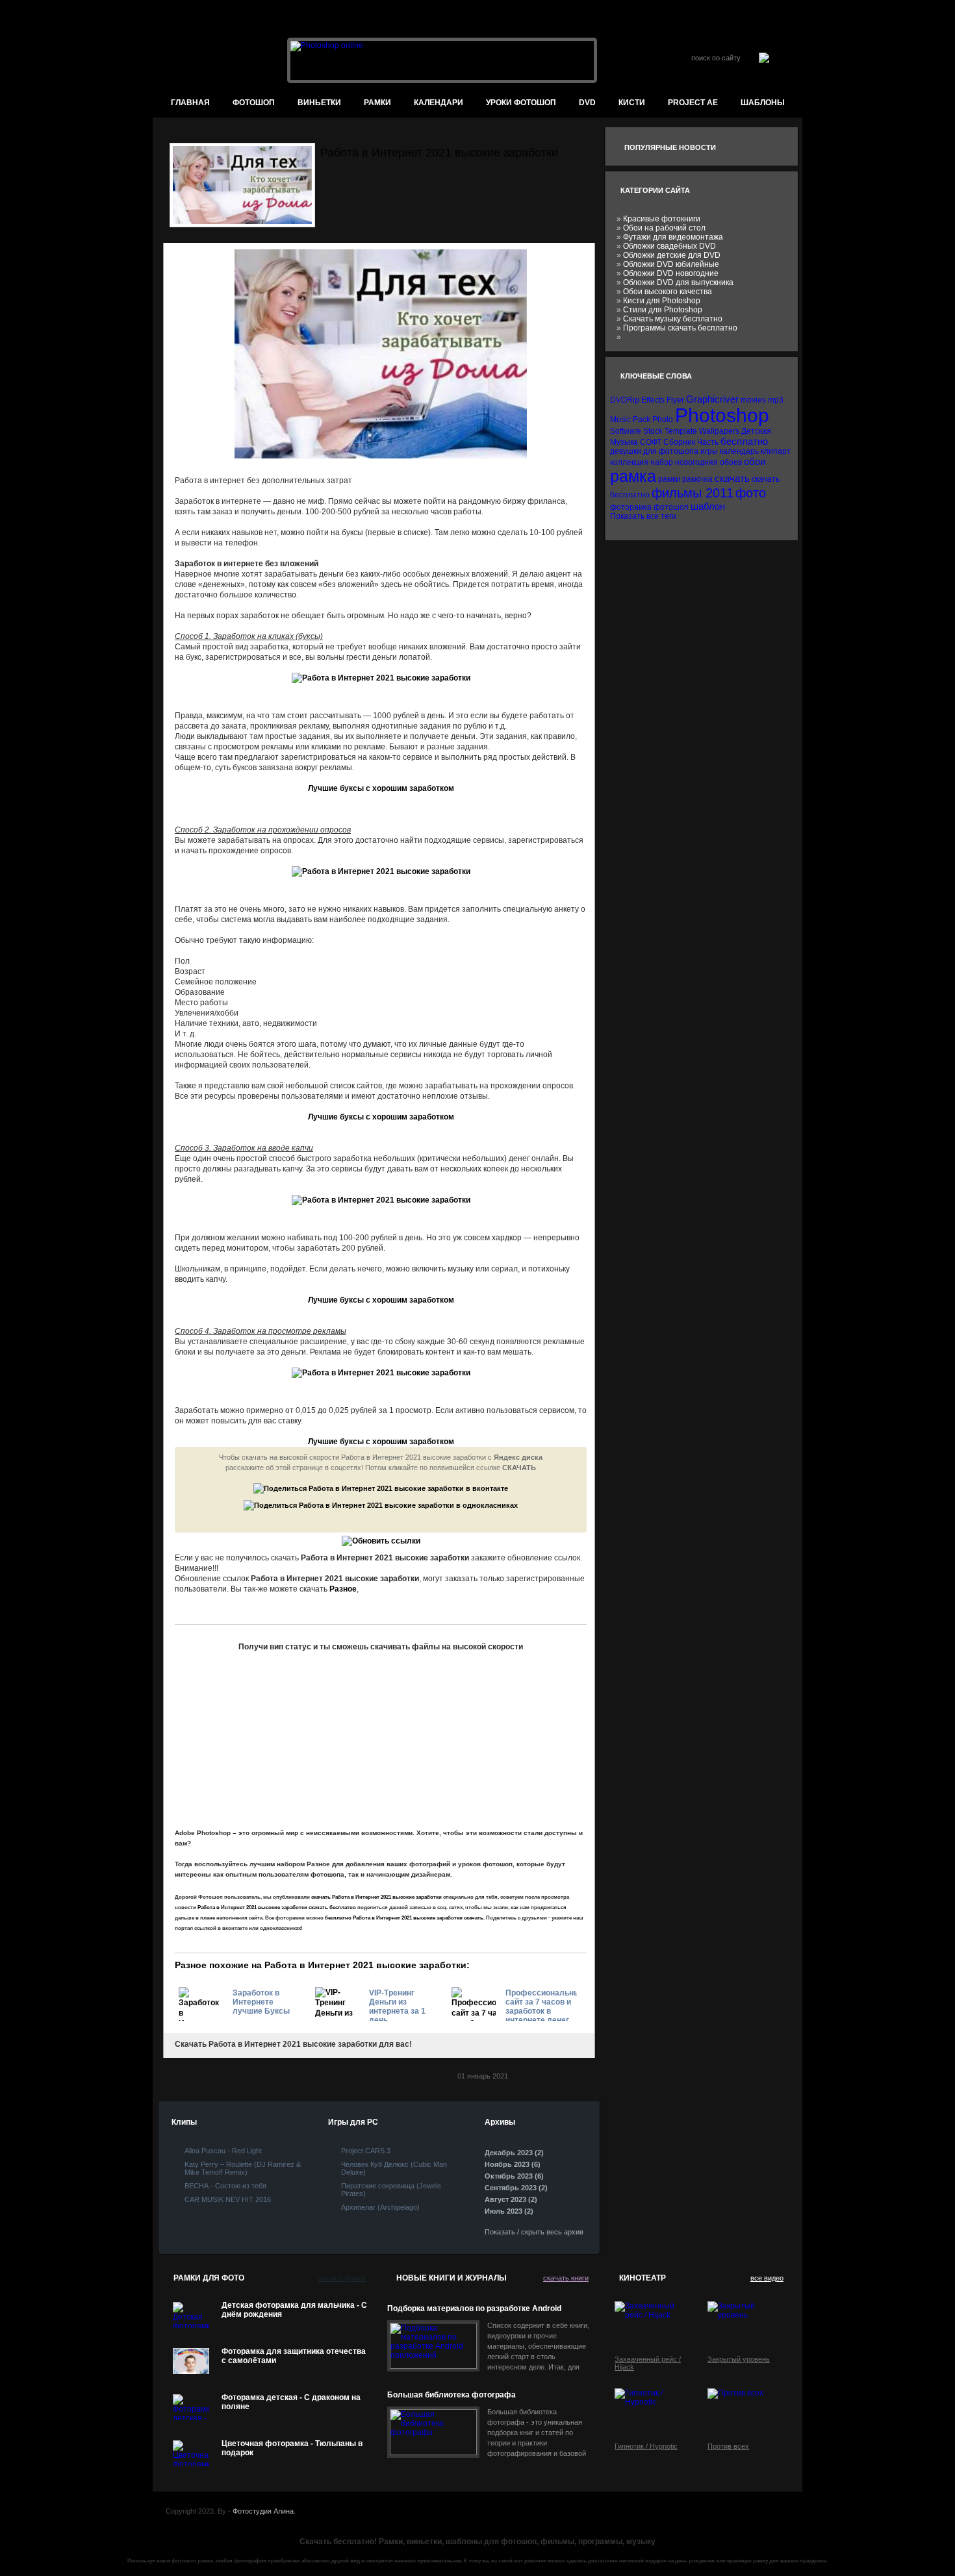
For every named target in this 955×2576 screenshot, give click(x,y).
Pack (642, 419)
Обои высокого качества (668, 292)
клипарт (776, 451)
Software (626, 431)
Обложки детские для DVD (672, 255)
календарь (739, 451)
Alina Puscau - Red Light (223, 2151)
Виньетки (319, 103)
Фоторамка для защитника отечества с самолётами (294, 2356)
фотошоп (254, 103)
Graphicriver (712, 399)
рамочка (697, 479)
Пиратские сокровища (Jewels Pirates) (391, 2190)
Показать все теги (643, 516)
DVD (587, 103)
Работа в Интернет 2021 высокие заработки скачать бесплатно (277, 1907)
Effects (653, 400)
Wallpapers (719, 431)
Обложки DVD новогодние (671, 273)
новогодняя (696, 462)
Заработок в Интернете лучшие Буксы (261, 2002)
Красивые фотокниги (662, 219)
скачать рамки (342, 2278)
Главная (190, 103)
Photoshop (722, 415)
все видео (767, 2278)
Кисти (632, 103)
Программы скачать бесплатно (680, 328)
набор (662, 462)
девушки (626, 451)
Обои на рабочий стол (664, 228)
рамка (633, 476)
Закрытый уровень (739, 2359)
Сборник (679, 442)
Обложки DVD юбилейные (671, 264)
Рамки (377, 103)
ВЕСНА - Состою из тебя (225, 2186)
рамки (669, 479)
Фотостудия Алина (263, 2511)
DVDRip (625, 400)
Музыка (624, 442)
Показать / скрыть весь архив (534, 2232)
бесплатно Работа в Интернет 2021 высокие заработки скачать (404, 1918)
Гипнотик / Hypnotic (646, 2446)
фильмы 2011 (693, 493)
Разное (343, 1589)
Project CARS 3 (366, 2151)
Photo (663, 419)
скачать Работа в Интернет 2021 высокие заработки (376, 1897)
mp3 (776, 400)
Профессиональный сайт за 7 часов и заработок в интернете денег (541, 2005)
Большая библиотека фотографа (452, 2395)
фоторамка (631, 507)
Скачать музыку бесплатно (673, 319)
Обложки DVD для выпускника (678, 282)
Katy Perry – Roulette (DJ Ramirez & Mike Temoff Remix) (243, 2168)
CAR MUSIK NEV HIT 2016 (228, 2199)
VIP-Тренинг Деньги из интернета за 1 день (397, 2005)
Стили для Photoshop (663, 310)
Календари (439, 103)
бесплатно (744, 441)
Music (620, 419)
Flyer (675, 400)
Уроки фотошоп (521, 103)
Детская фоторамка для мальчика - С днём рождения (294, 2310)
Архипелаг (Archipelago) (380, 2207)
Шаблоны (763, 103)
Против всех (728, 2446)
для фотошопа (671, 451)
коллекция (629, 462)
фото (751, 493)
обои (755, 461)
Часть (708, 442)
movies (753, 400)
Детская (756, 431)
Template (681, 431)
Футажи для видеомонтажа (673, 237)
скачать (732, 478)
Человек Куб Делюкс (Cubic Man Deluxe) (394, 2168)
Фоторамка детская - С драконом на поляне (291, 2402)
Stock (653, 431)
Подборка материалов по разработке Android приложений (474, 2309)
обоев (731, 462)
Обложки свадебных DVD (669, 246)
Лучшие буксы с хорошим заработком (381, 788)
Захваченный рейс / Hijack (648, 2363)
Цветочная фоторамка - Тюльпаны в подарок (292, 2448)
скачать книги (566, 2278)
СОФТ (651, 442)
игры (709, 451)
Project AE (693, 103)
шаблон (708, 506)
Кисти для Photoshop (662, 301)
